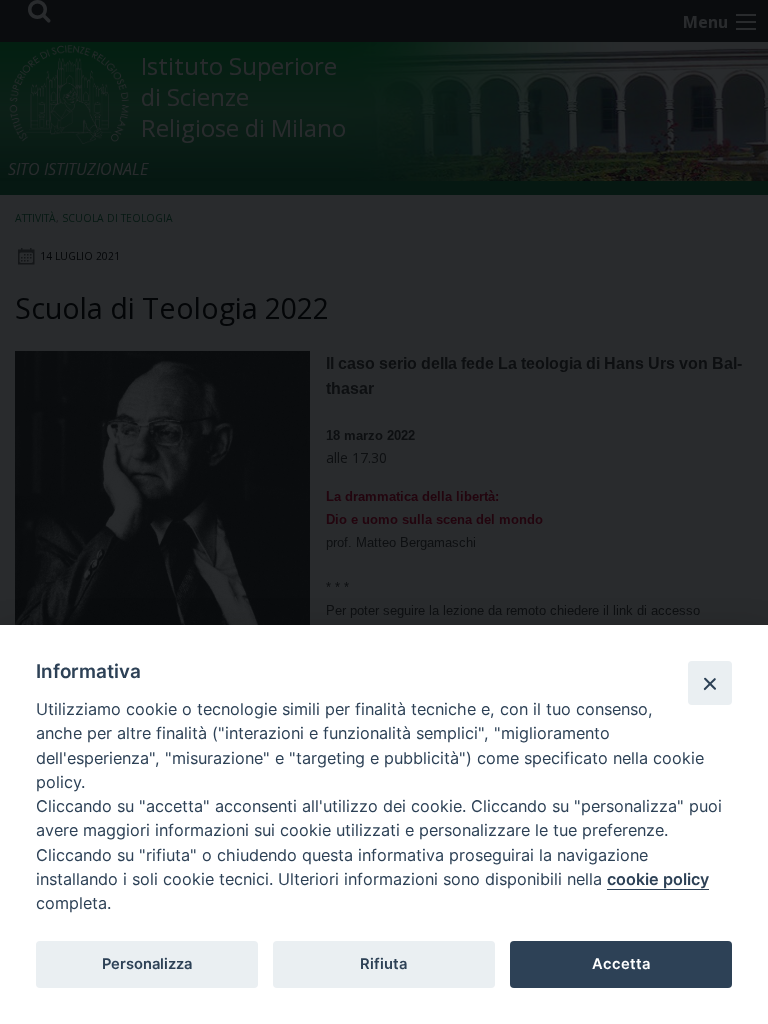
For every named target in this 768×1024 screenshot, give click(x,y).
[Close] (710, 683)
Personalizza (147, 964)
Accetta (621, 964)
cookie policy (658, 879)
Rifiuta (383, 964)
